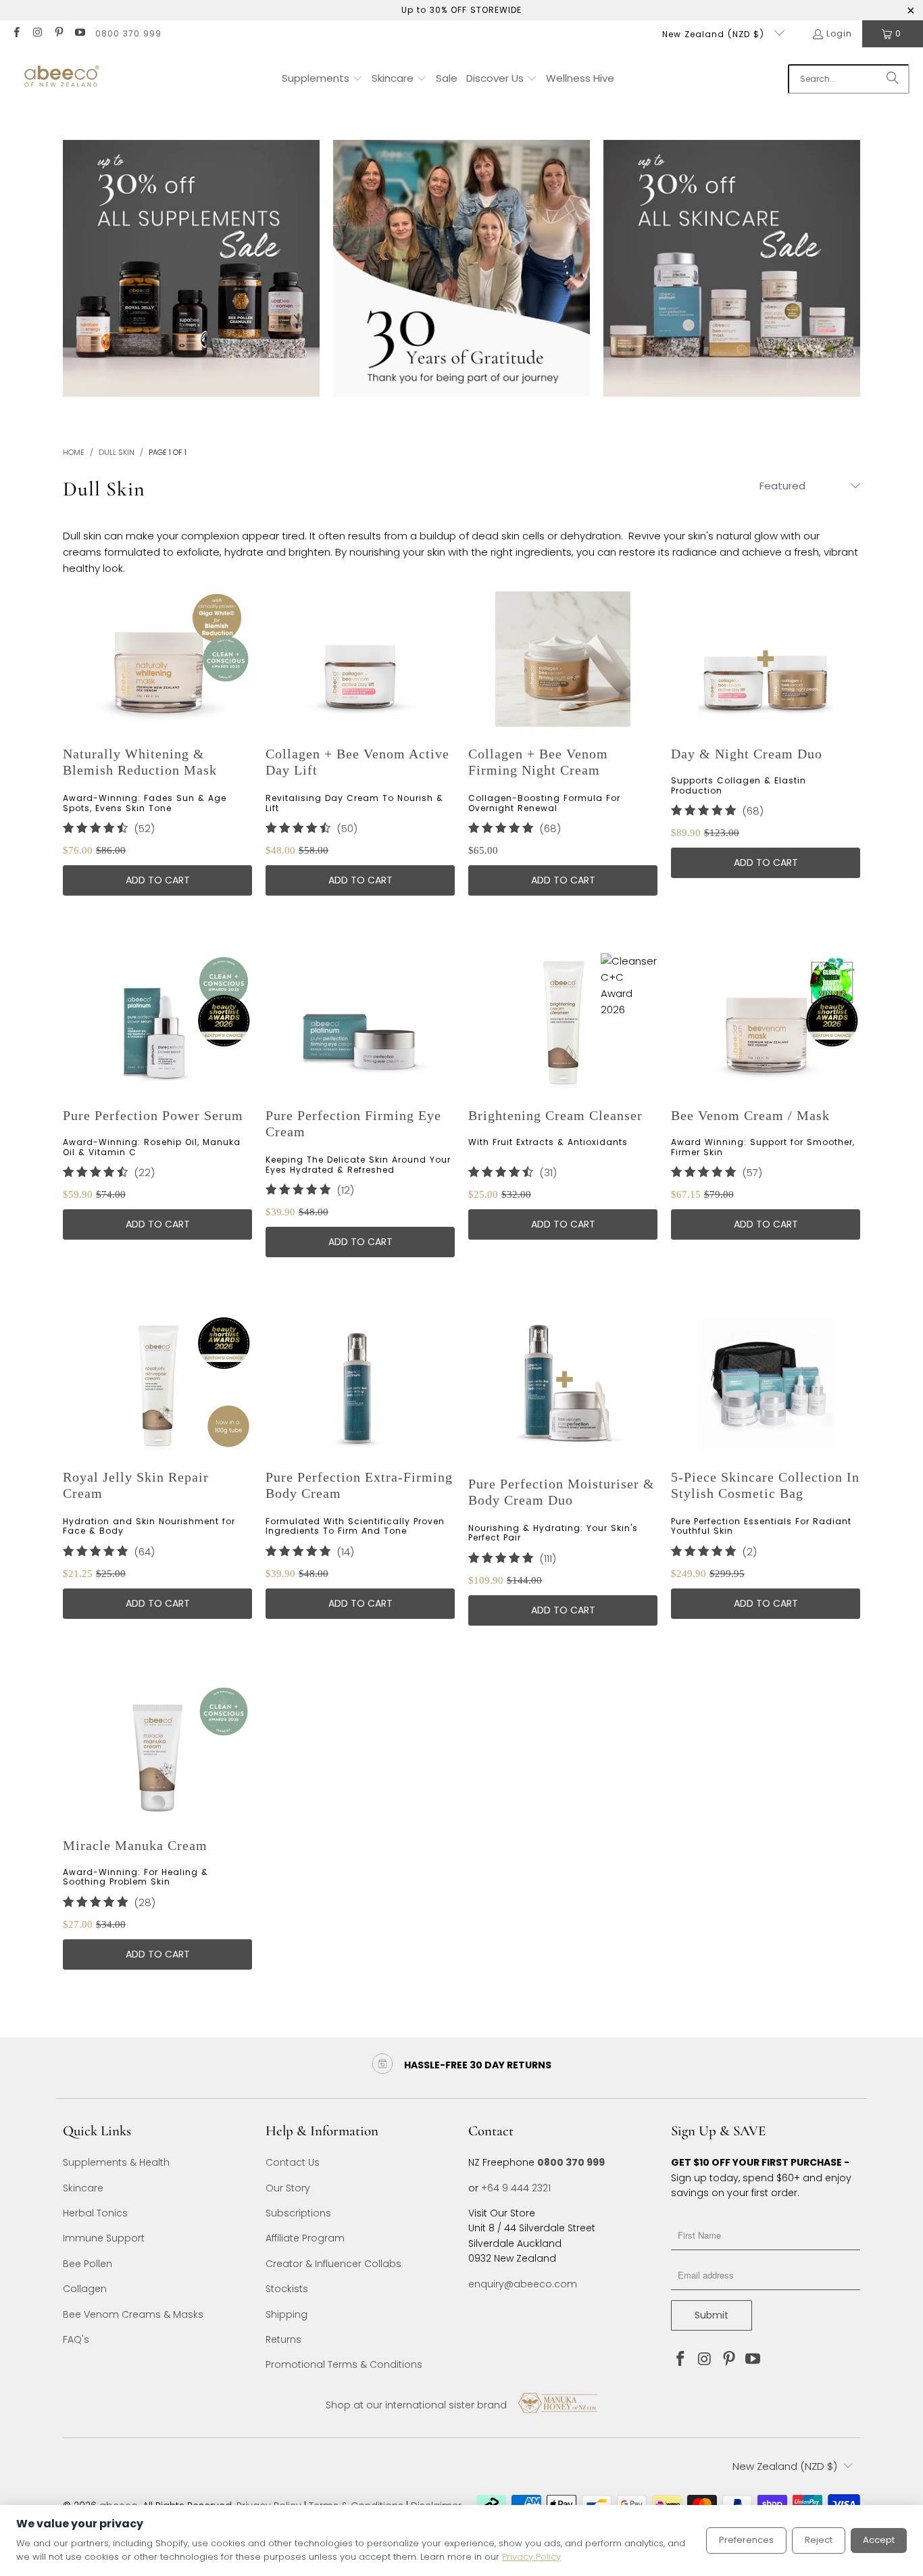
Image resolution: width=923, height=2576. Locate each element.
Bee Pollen (88, 2264)
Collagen (85, 2289)
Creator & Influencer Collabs (333, 2264)
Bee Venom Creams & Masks (133, 2314)
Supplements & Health (116, 2162)
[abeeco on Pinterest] (58, 33)
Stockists (287, 2289)
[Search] (893, 79)
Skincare (83, 2188)
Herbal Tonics (95, 2213)
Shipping (286, 2314)
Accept (879, 2540)
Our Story (288, 2188)
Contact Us (293, 2162)
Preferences (746, 2540)
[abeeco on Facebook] (16, 33)
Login (839, 33)
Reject (819, 2540)
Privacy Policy (531, 2557)
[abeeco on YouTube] (79, 33)
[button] (322, 79)
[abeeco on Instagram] (37, 33)
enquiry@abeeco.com (523, 2284)
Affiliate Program (305, 2238)
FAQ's (76, 2339)
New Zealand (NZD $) (715, 34)
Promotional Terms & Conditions (344, 2364)
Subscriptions (298, 2213)
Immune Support (104, 2238)
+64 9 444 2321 (516, 2188)
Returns (283, 2339)
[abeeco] (61, 79)
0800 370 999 (128, 33)
